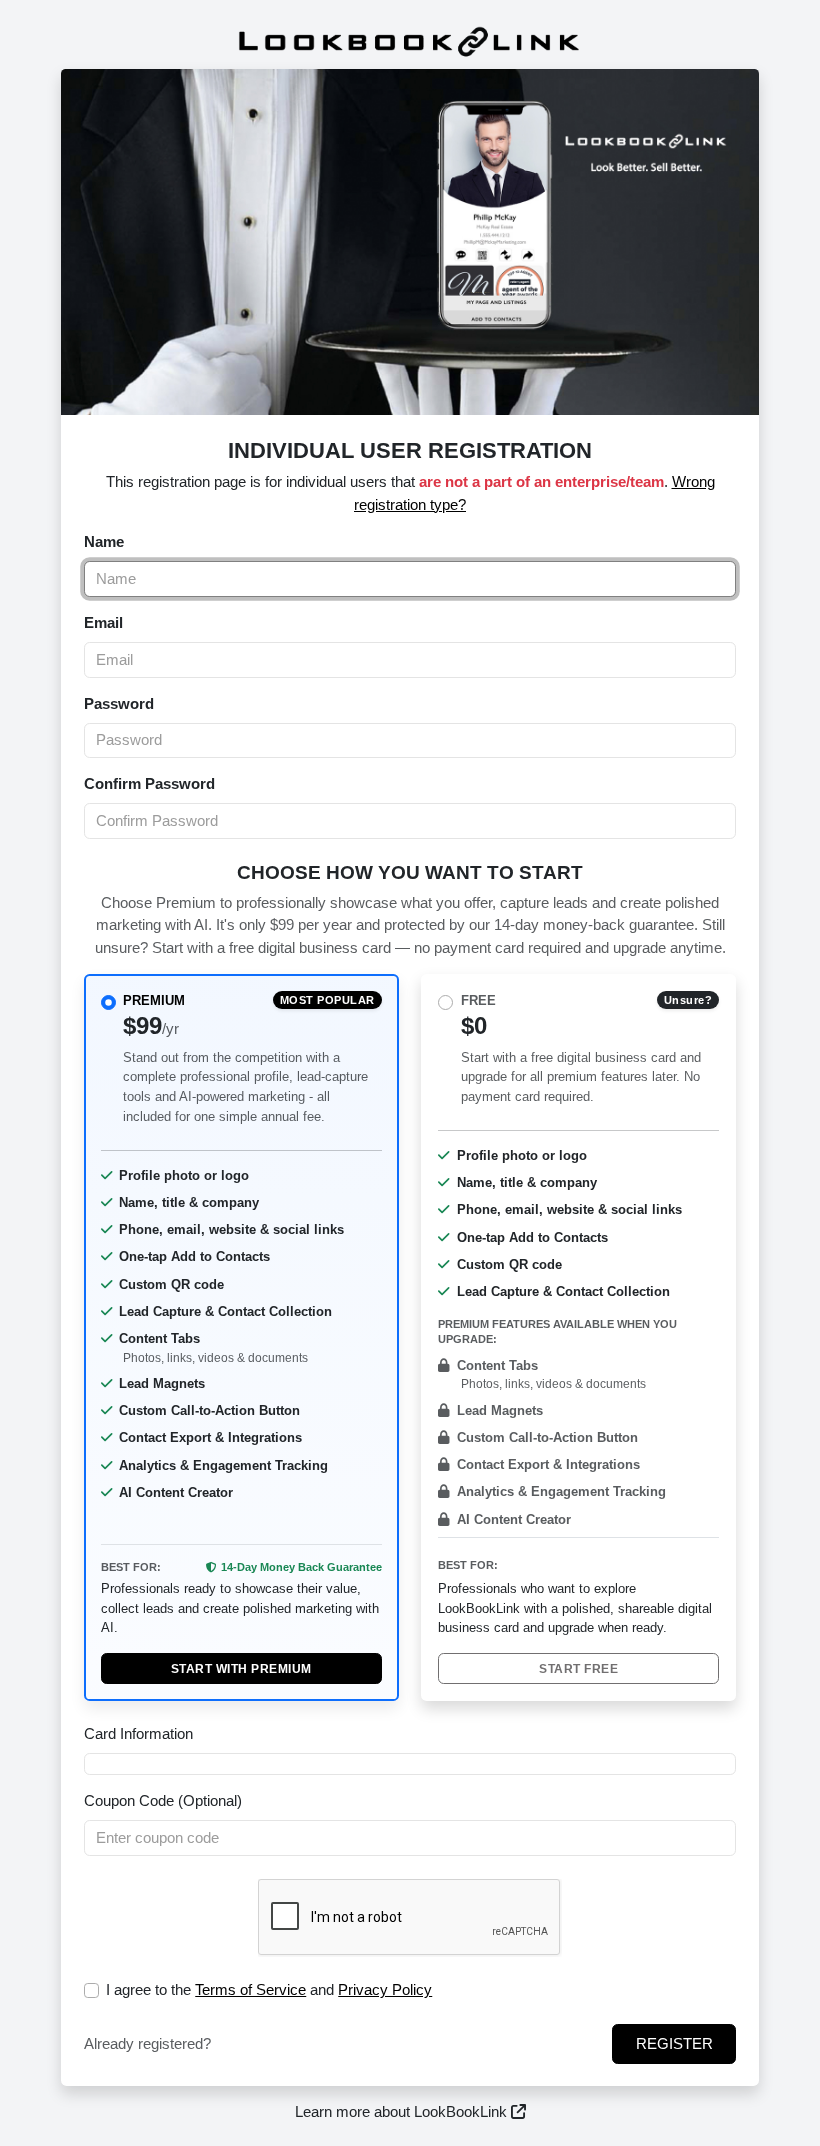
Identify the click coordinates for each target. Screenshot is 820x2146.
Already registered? (147, 2043)
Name (104, 541)
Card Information (138, 1733)
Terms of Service (250, 1989)
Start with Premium (241, 1668)
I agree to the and (269, 1989)
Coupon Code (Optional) (163, 1800)
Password (119, 703)
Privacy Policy (385, 1989)
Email (103, 622)
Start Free (578, 1668)
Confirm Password (149, 783)
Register (674, 2043)
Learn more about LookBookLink (403, 2111)
